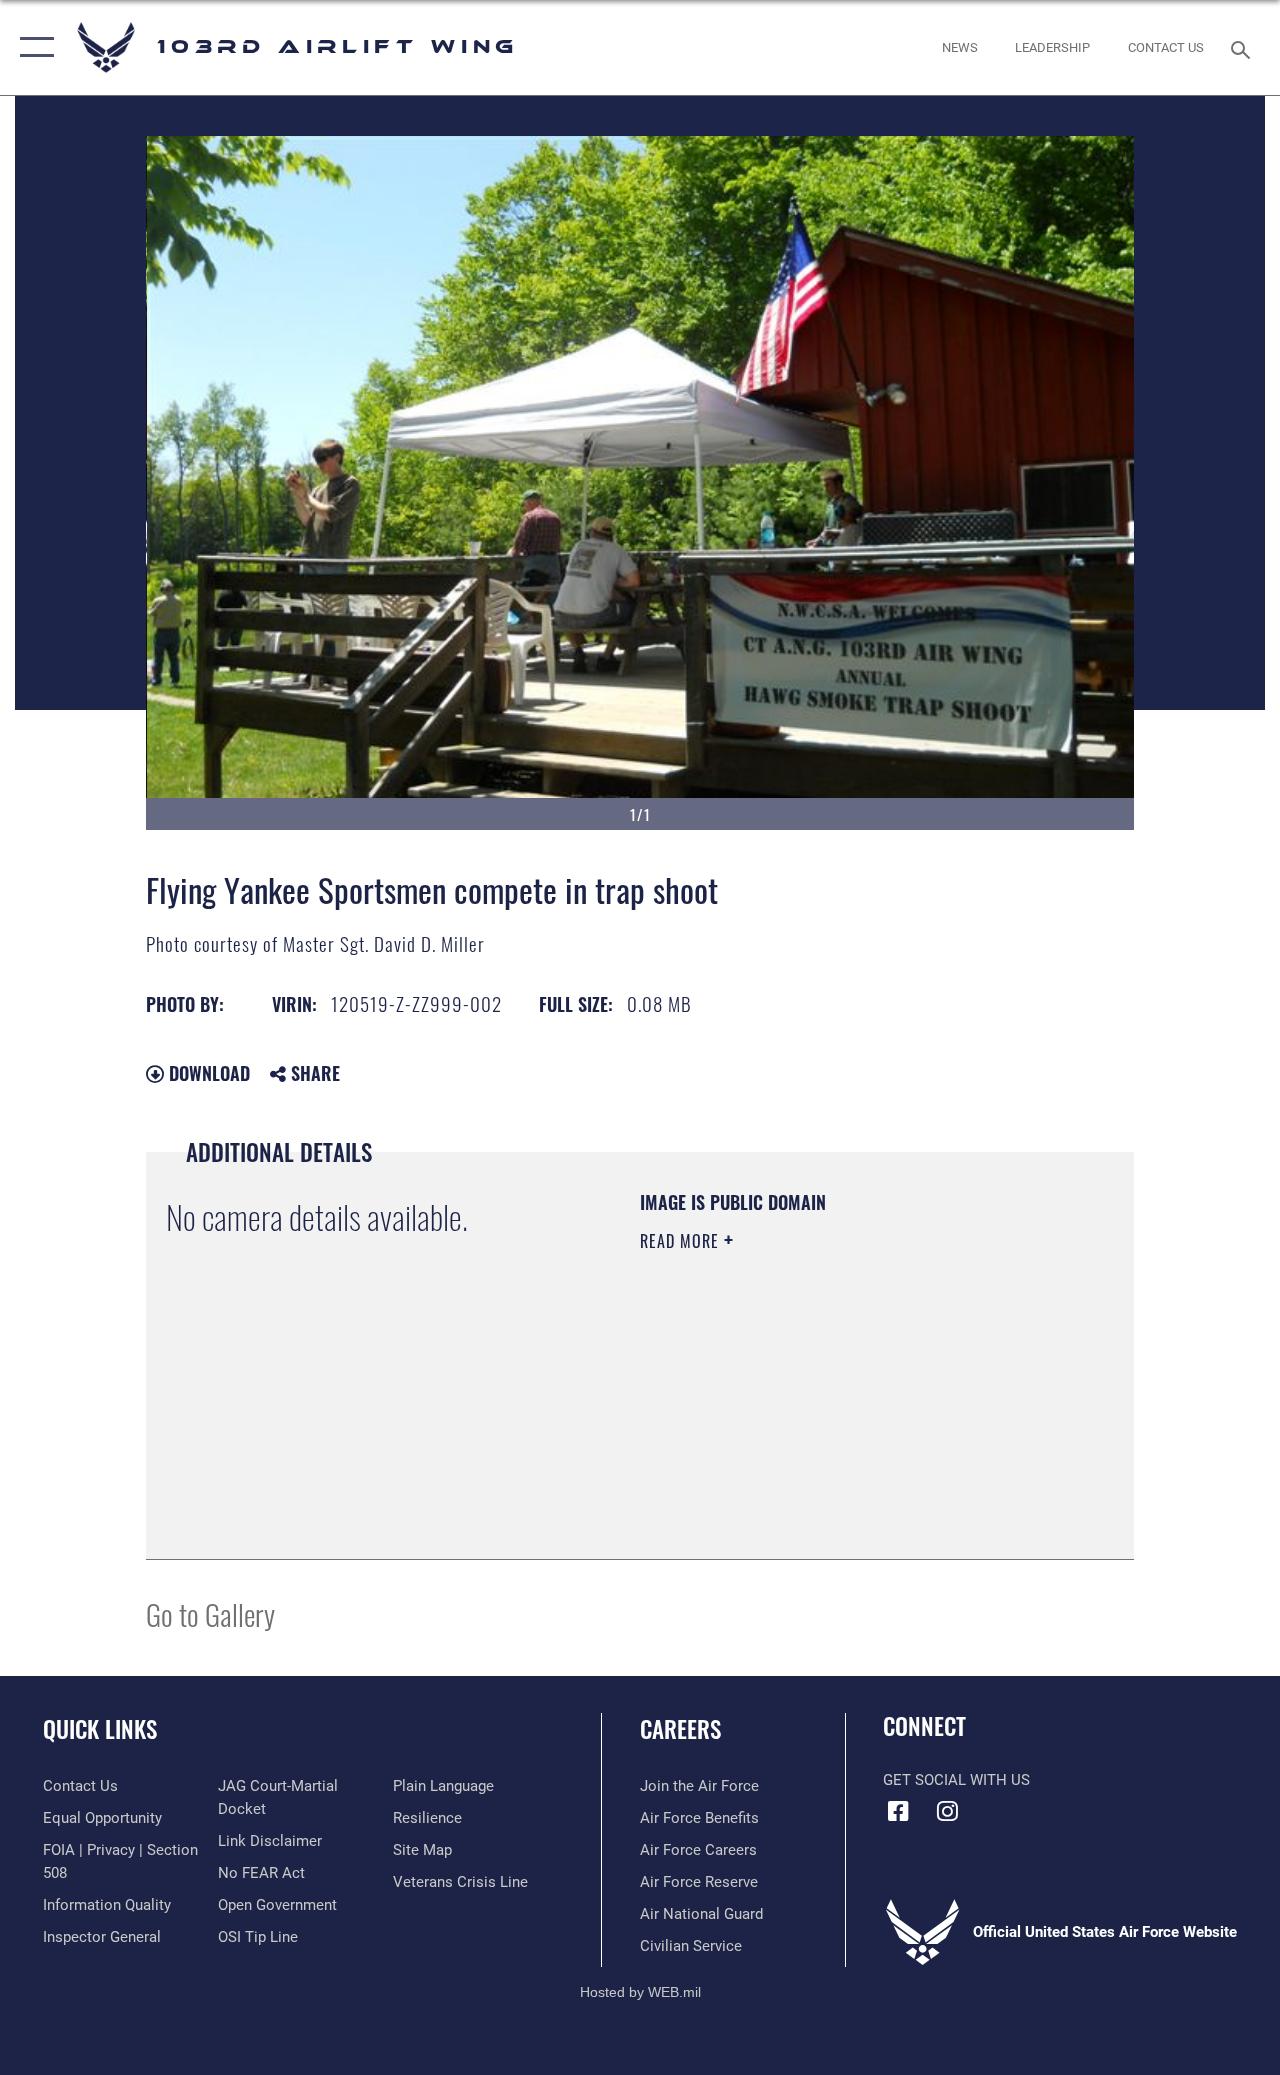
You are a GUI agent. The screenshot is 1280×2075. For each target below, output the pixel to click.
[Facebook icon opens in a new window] (898, 1811)
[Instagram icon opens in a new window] (947, 1811)
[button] (32, 47)
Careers (680, 1729)
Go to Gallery (210, 1613)
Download (207, 1073)
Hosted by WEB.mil (640, 1992)
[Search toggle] (1244, 47)
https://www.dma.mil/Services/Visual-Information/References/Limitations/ (819, 1410)
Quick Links (100, 1729)
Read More (682, 1241)
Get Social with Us (956, 1780)
